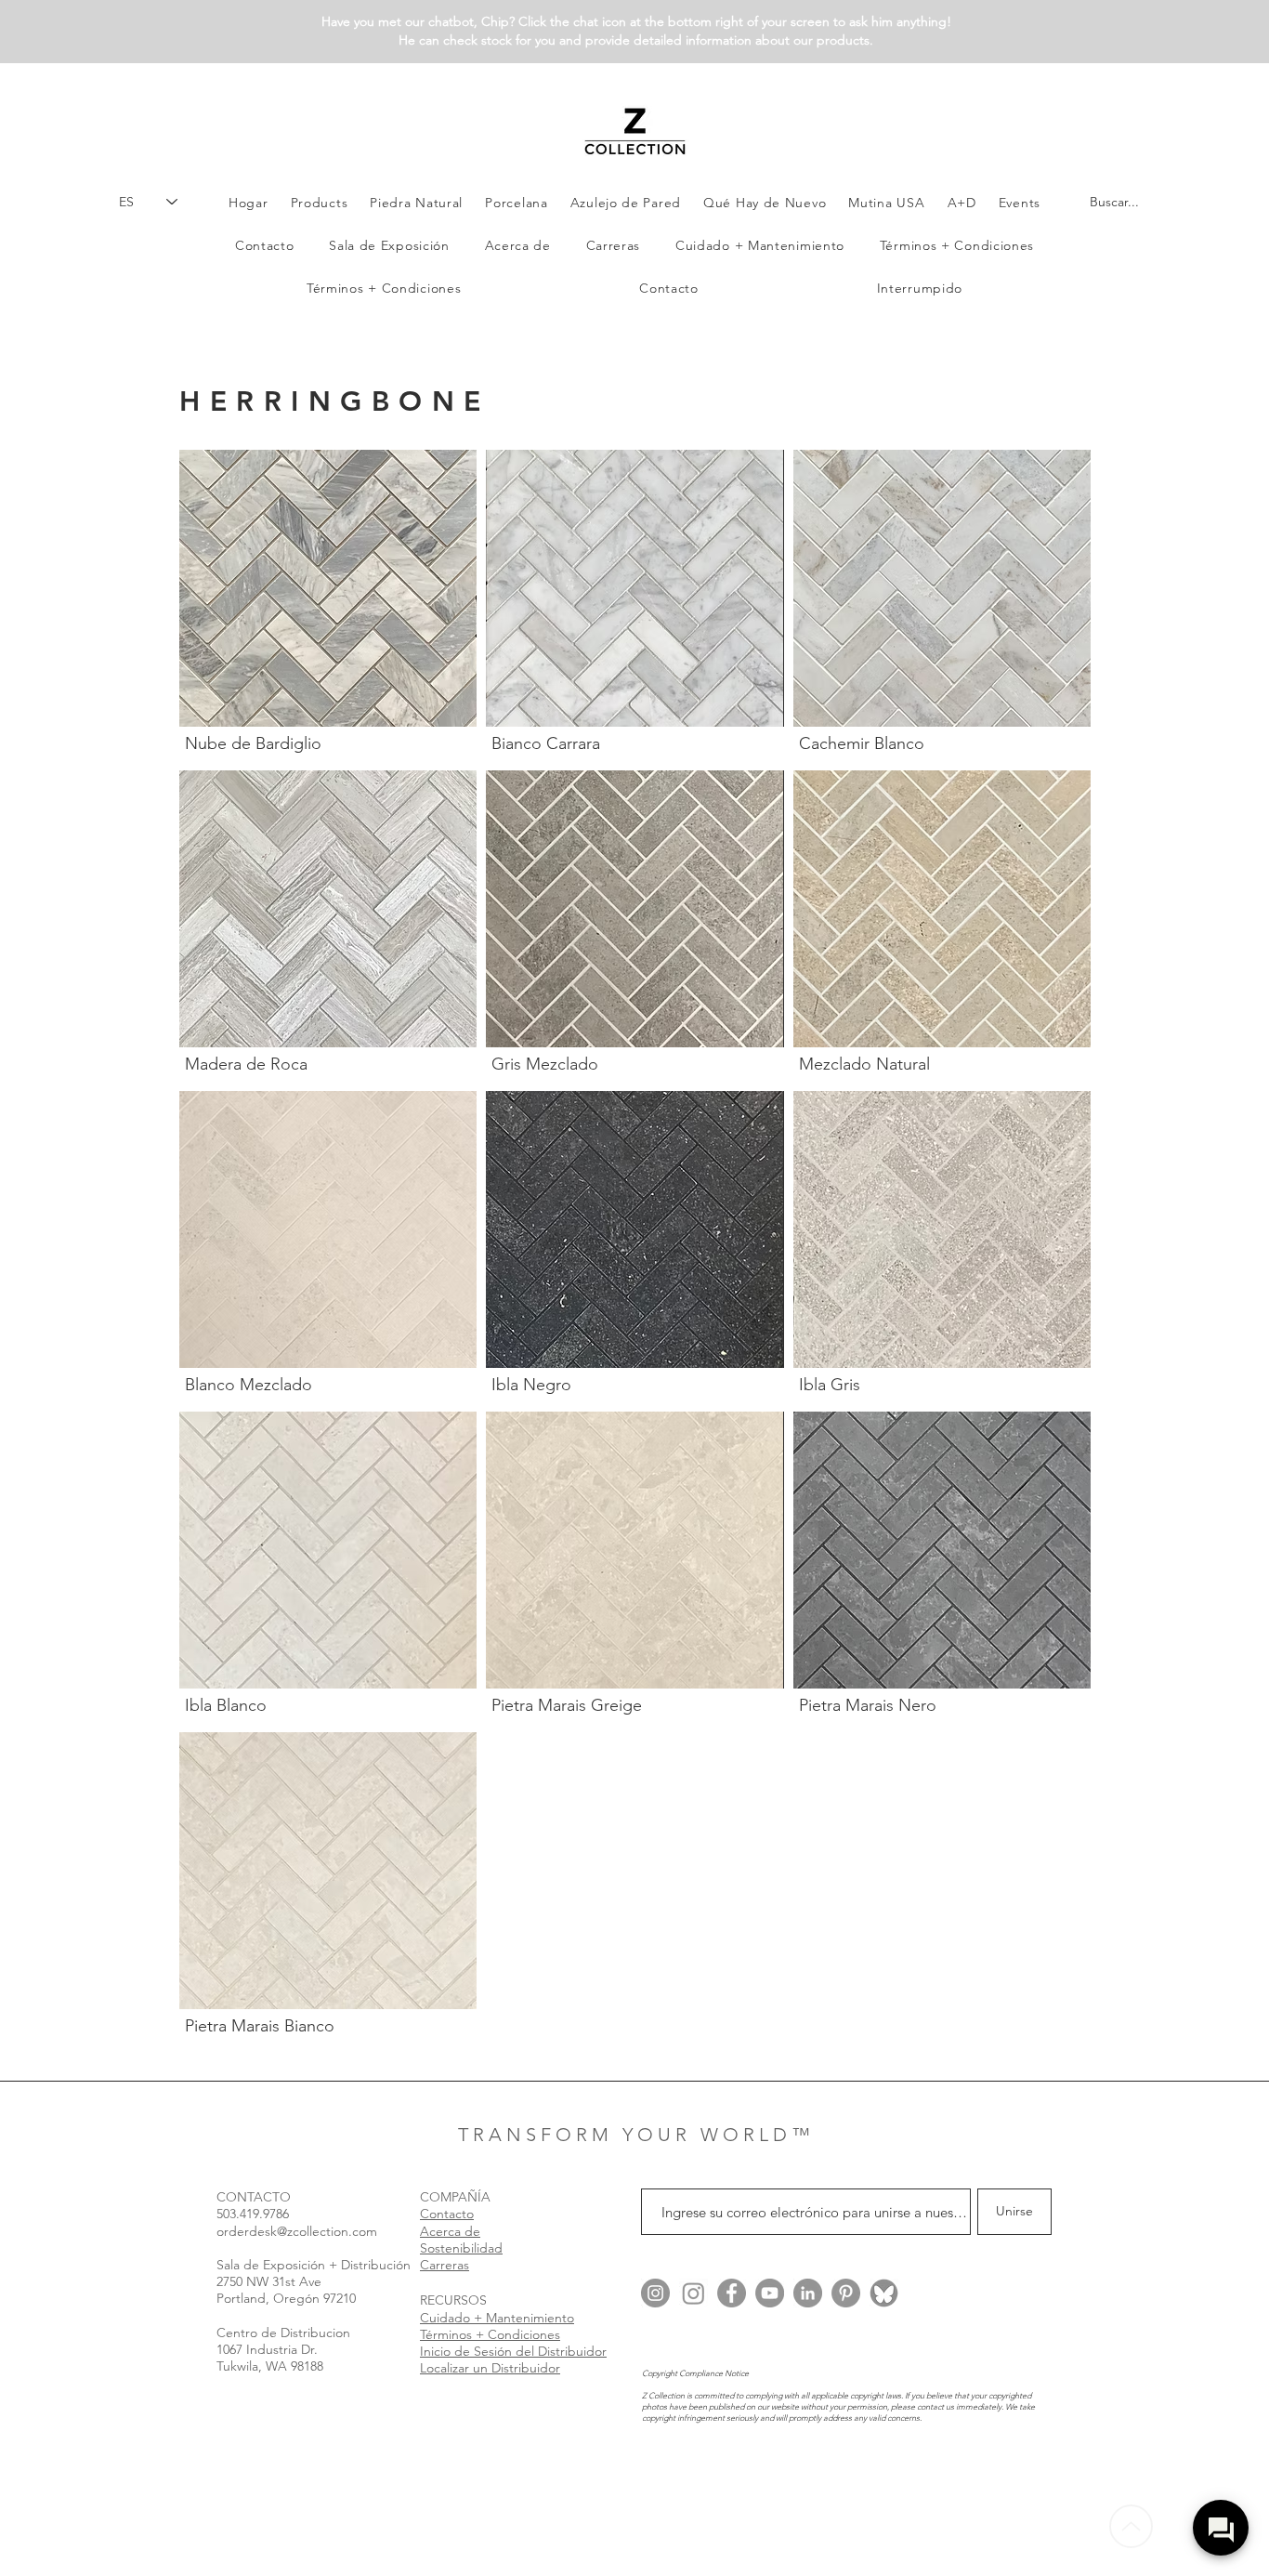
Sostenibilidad (461, 2248)
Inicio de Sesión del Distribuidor (513, 2351)
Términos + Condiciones (490, 2334)
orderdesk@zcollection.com (297, 2231)
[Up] (1131, 2526)
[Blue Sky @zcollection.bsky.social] (884, 2293)
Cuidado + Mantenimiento (497, 2318)
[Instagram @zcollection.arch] (693, 2293)
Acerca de (450, 2231)
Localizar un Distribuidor (490, 2368)
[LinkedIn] (808, 2293)
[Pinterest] (846, 2293)
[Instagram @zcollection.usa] (655, 2293)
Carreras (445, 2265)
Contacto (447, 2214)
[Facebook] (732, 2293)
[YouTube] (770, 2293)
